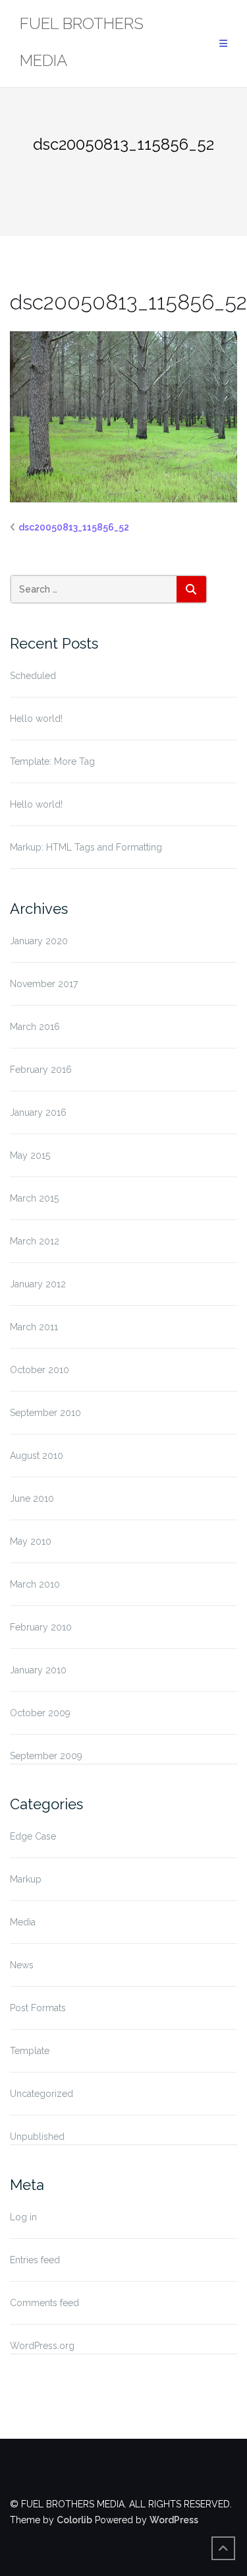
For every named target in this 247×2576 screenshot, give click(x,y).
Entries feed (35, 2260)
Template (30, 2051)
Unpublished (37, 2137)
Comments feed (44, 2303)
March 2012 (35, 1241)
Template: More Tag (52, 761)
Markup (26, 1879)
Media (23, 1922)
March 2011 (34, 1327)
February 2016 (41, 1070)
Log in (23, 2217)
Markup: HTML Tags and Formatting (86, 847)
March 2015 (34, 1198)
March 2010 (35, 1584)
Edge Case (33, 1836)
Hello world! (36, 719)
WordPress (174, 2520)
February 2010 (41, 1627)
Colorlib (74, 2520)
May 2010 (31, 1541)
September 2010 (45, 1413)
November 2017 (44, 984)
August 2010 (37, 1456)
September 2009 (46, 1756)
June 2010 (32, 1498)
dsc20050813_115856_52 (74, 527)
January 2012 (38, 1284)
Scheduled (33, 676)
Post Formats (38, 2008)
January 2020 (39, 941)
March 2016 (35, 1027)
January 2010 (38, 1670)
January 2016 (38, 1112)
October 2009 (40, 1713)
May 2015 (30, 1155)
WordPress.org (42, 2346)
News (22, 1965)
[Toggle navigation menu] (223, 44)
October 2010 (40, 1370)
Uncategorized (41, 2094)
